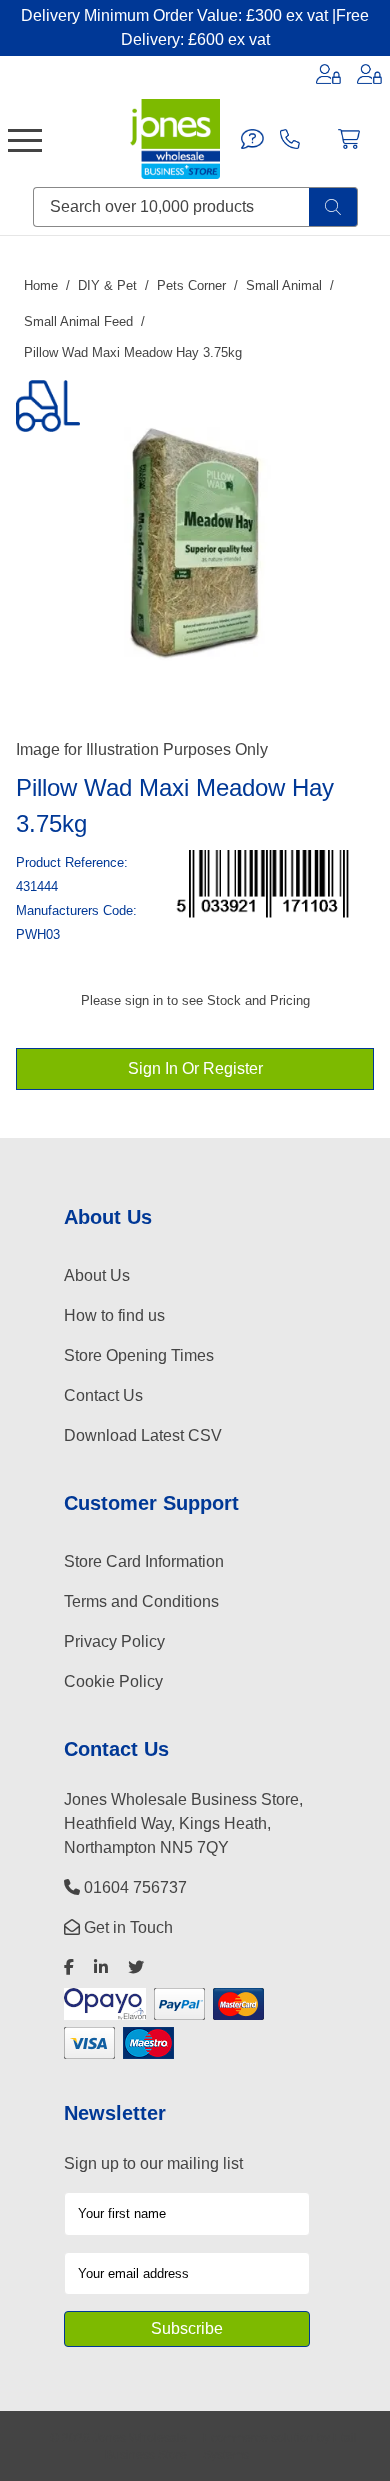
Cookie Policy (113, 1681)
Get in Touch (126, 1927)
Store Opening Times (139, 1355)
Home (41, 285)
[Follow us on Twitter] (136, 1967)
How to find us (114, 1315)
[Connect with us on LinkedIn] (101, 1967)
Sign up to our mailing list (153, 2163)
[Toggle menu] (25, 139)
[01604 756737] (290, 139)
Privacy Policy (114, 1641)
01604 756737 (133, 1887)
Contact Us (103, 1395)
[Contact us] (252, 139)
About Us (97, 1275)
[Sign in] (328, 74)
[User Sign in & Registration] (369, 74)
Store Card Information (144, 1561)
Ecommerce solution (258, 2437)
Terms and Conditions (141, 1601)
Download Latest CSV (143, 1435)
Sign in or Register (195, 1068)
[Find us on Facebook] (69, 1967)
